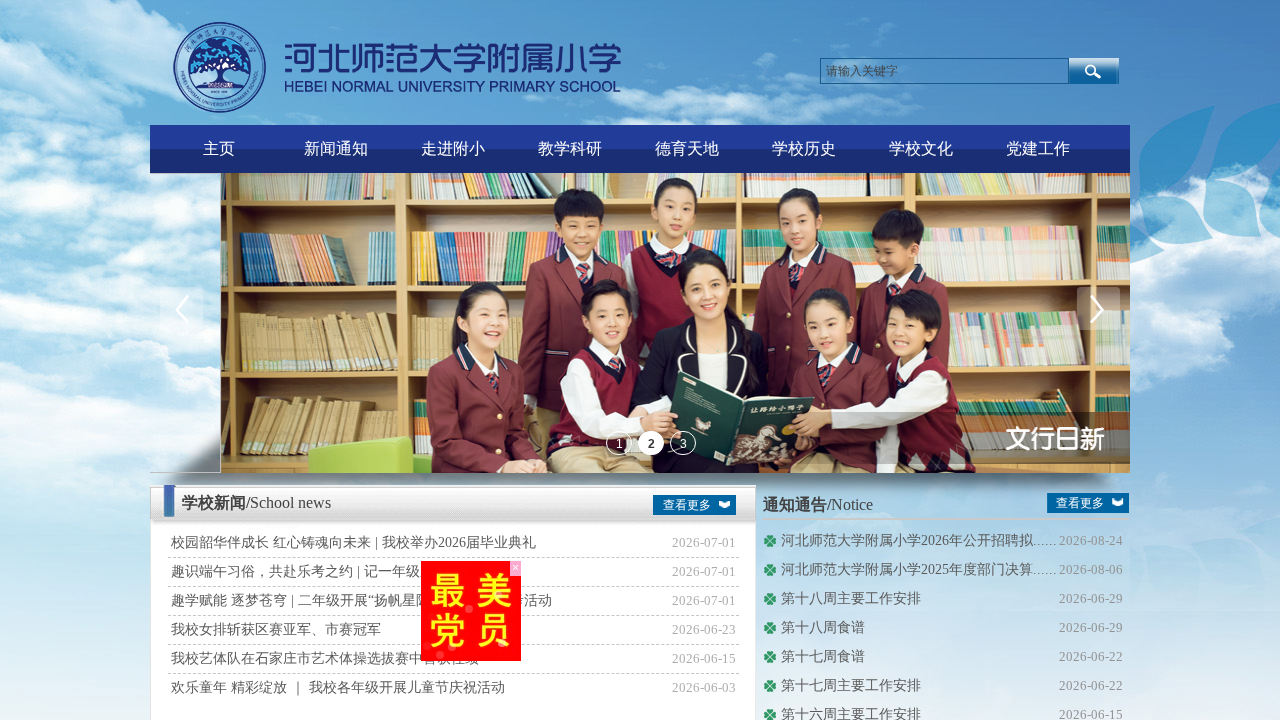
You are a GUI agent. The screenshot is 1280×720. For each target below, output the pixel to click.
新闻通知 (336, 148)
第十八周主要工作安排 (851, 598)
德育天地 (687, 148)
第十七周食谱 (823, 656)
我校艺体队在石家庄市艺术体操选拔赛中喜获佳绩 (325, 658)
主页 (219, 148)
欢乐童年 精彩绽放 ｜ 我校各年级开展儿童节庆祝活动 (338, 687)
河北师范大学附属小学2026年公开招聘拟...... (919, 540)
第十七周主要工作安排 (851, 685)
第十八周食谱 (823, 627)
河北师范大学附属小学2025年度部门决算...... (919, 569)
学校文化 (921, 148)
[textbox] (944, 71)
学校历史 (804, 148)
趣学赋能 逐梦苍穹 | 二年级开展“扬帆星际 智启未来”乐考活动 (361, 600)
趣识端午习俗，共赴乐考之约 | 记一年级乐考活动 (323, 571)
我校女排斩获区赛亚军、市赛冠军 (276, 629)
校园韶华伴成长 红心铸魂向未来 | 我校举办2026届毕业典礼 (353, 542)
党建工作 (1038, 148)
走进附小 (453, 148)
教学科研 (570, 148)
